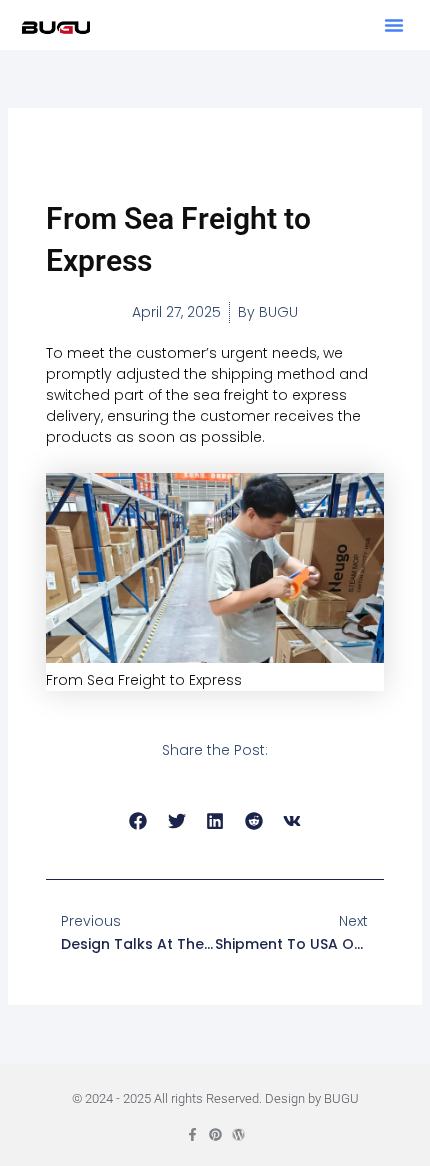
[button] (394, 25)
